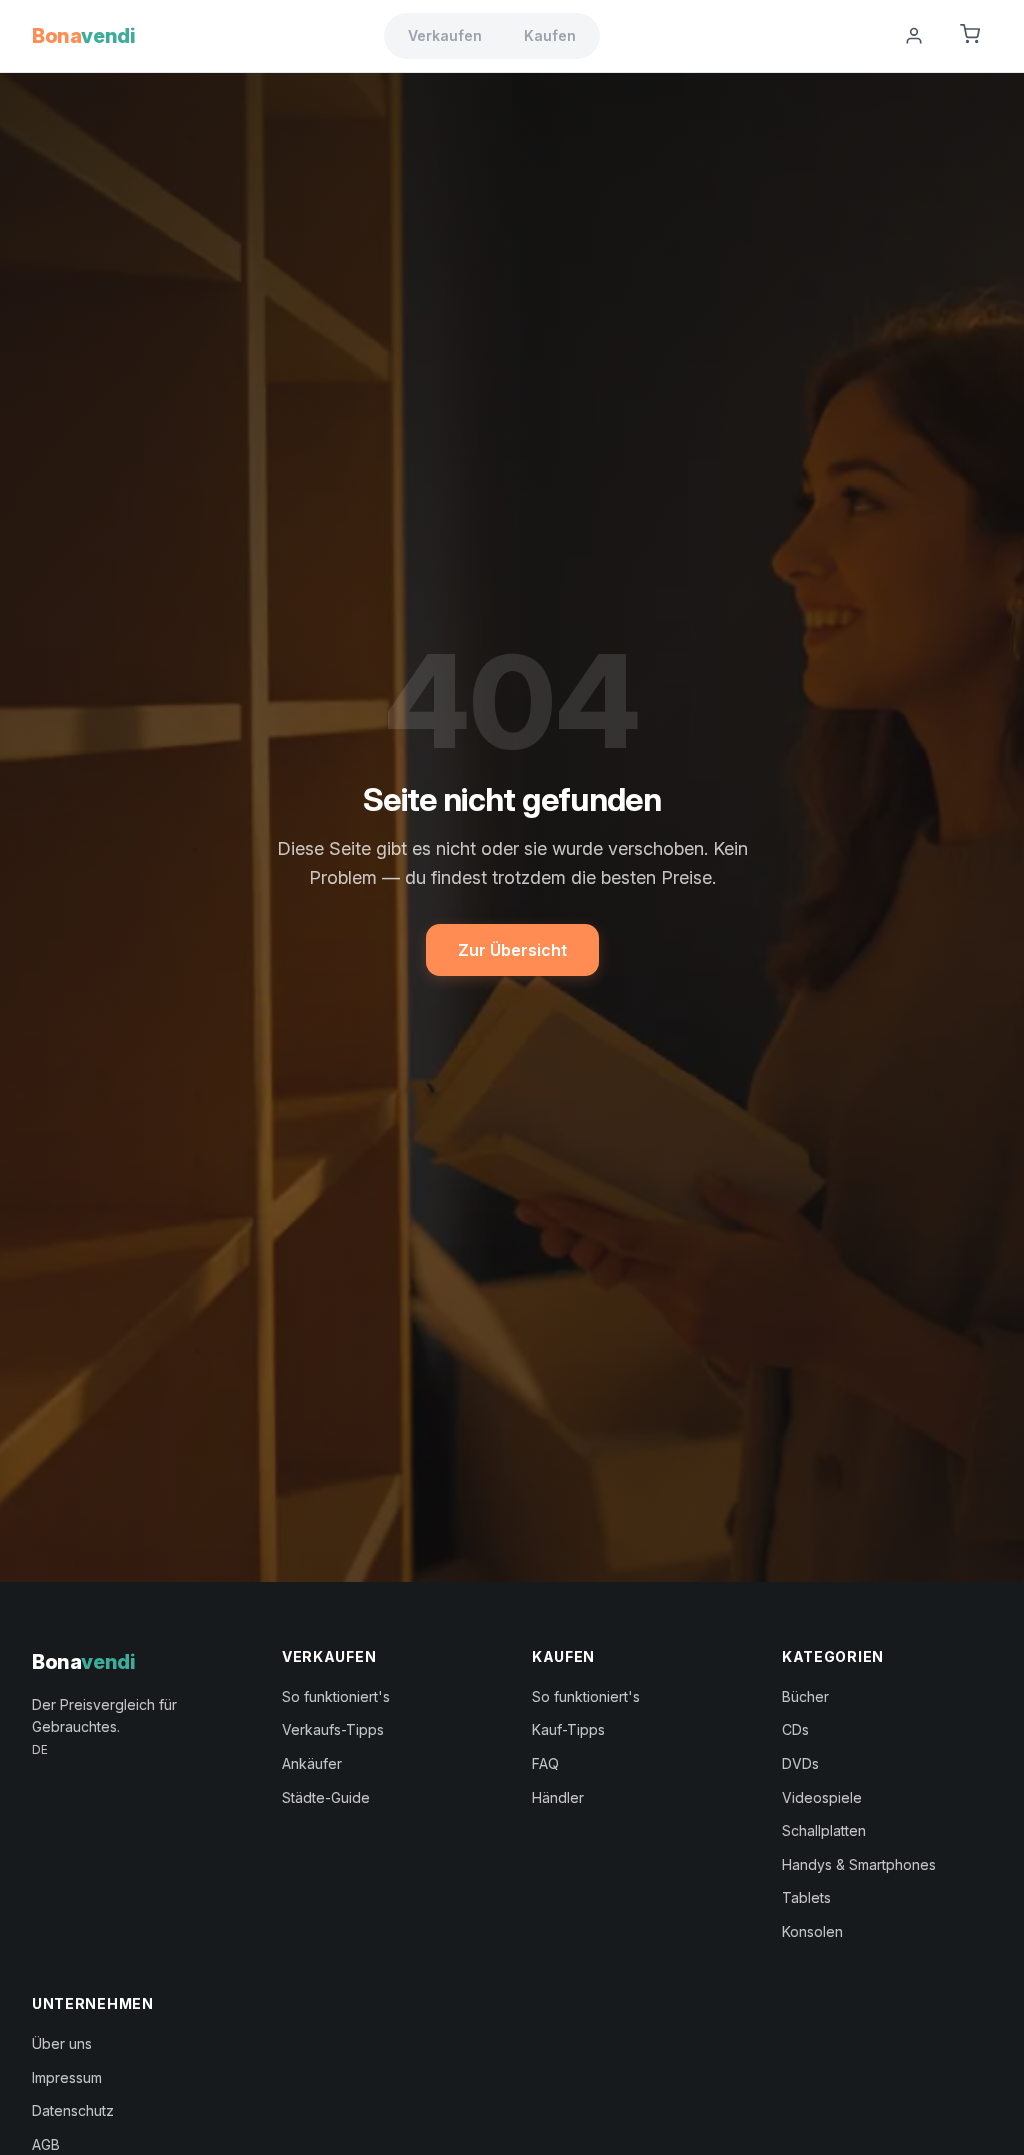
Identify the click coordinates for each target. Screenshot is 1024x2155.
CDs (795, 1729)
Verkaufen (445, 35)
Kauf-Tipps (568, 1729)
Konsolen (812, 1931)
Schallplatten (824, 1830)
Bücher (805, 1696)
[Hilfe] (864, 36)
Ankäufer (312, 1763)
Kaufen (550, 35)
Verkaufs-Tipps (333, 1729)
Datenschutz (73, 2110)
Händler (558, 1797)
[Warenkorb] (970, 36)
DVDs (800, 1763)
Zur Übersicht (512, 950)
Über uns (62, 2043)
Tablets (806, 1897)
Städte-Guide (326, 1797)
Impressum (67, 2077)
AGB (46, 2144)
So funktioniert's (336, 1696)
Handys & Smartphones (859, 1864)
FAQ (545, 1763)
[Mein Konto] (914, 36)
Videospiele (822, 1797)
